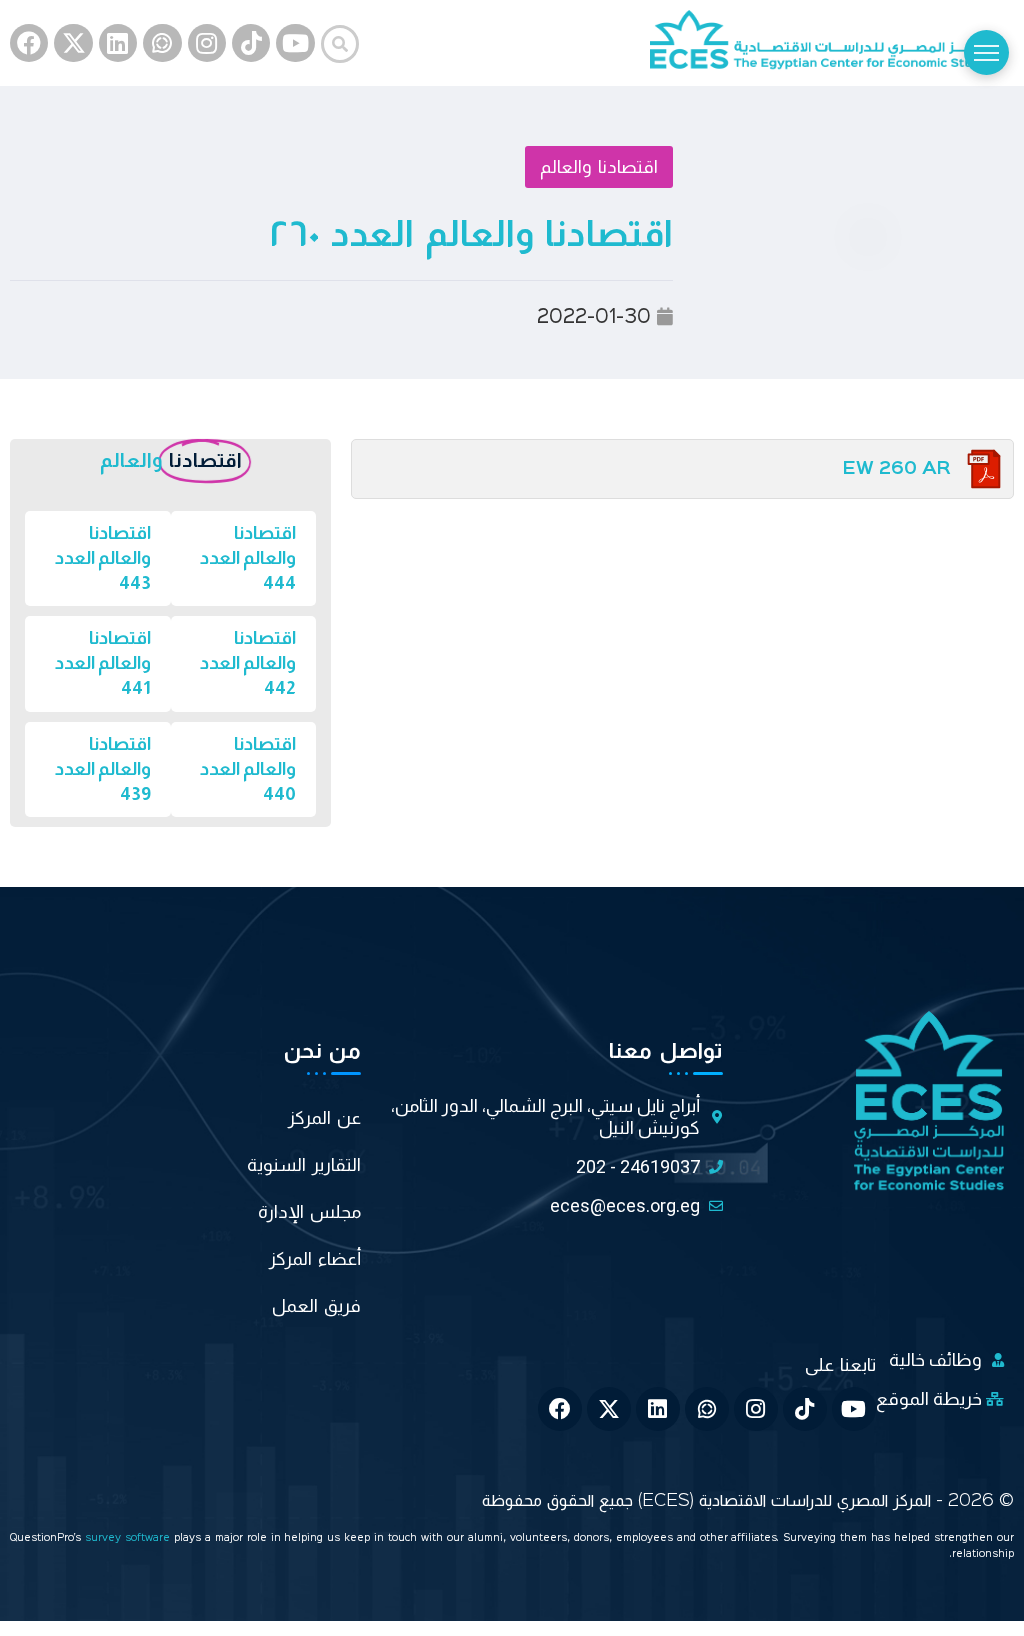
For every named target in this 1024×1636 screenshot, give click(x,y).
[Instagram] (207, 43)
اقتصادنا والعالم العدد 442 (248, 663)
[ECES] (832, 43)
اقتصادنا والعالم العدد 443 (103, 558)
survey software (129, 1538)
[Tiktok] (251, 43)
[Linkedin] (118, 43)
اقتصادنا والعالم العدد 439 (103, 769)
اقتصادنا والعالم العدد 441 (103, 663)
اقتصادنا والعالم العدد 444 (248, 558)
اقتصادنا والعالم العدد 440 (248, 769)
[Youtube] (295, 43)
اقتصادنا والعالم (599, 167)
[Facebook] (29, 43)
